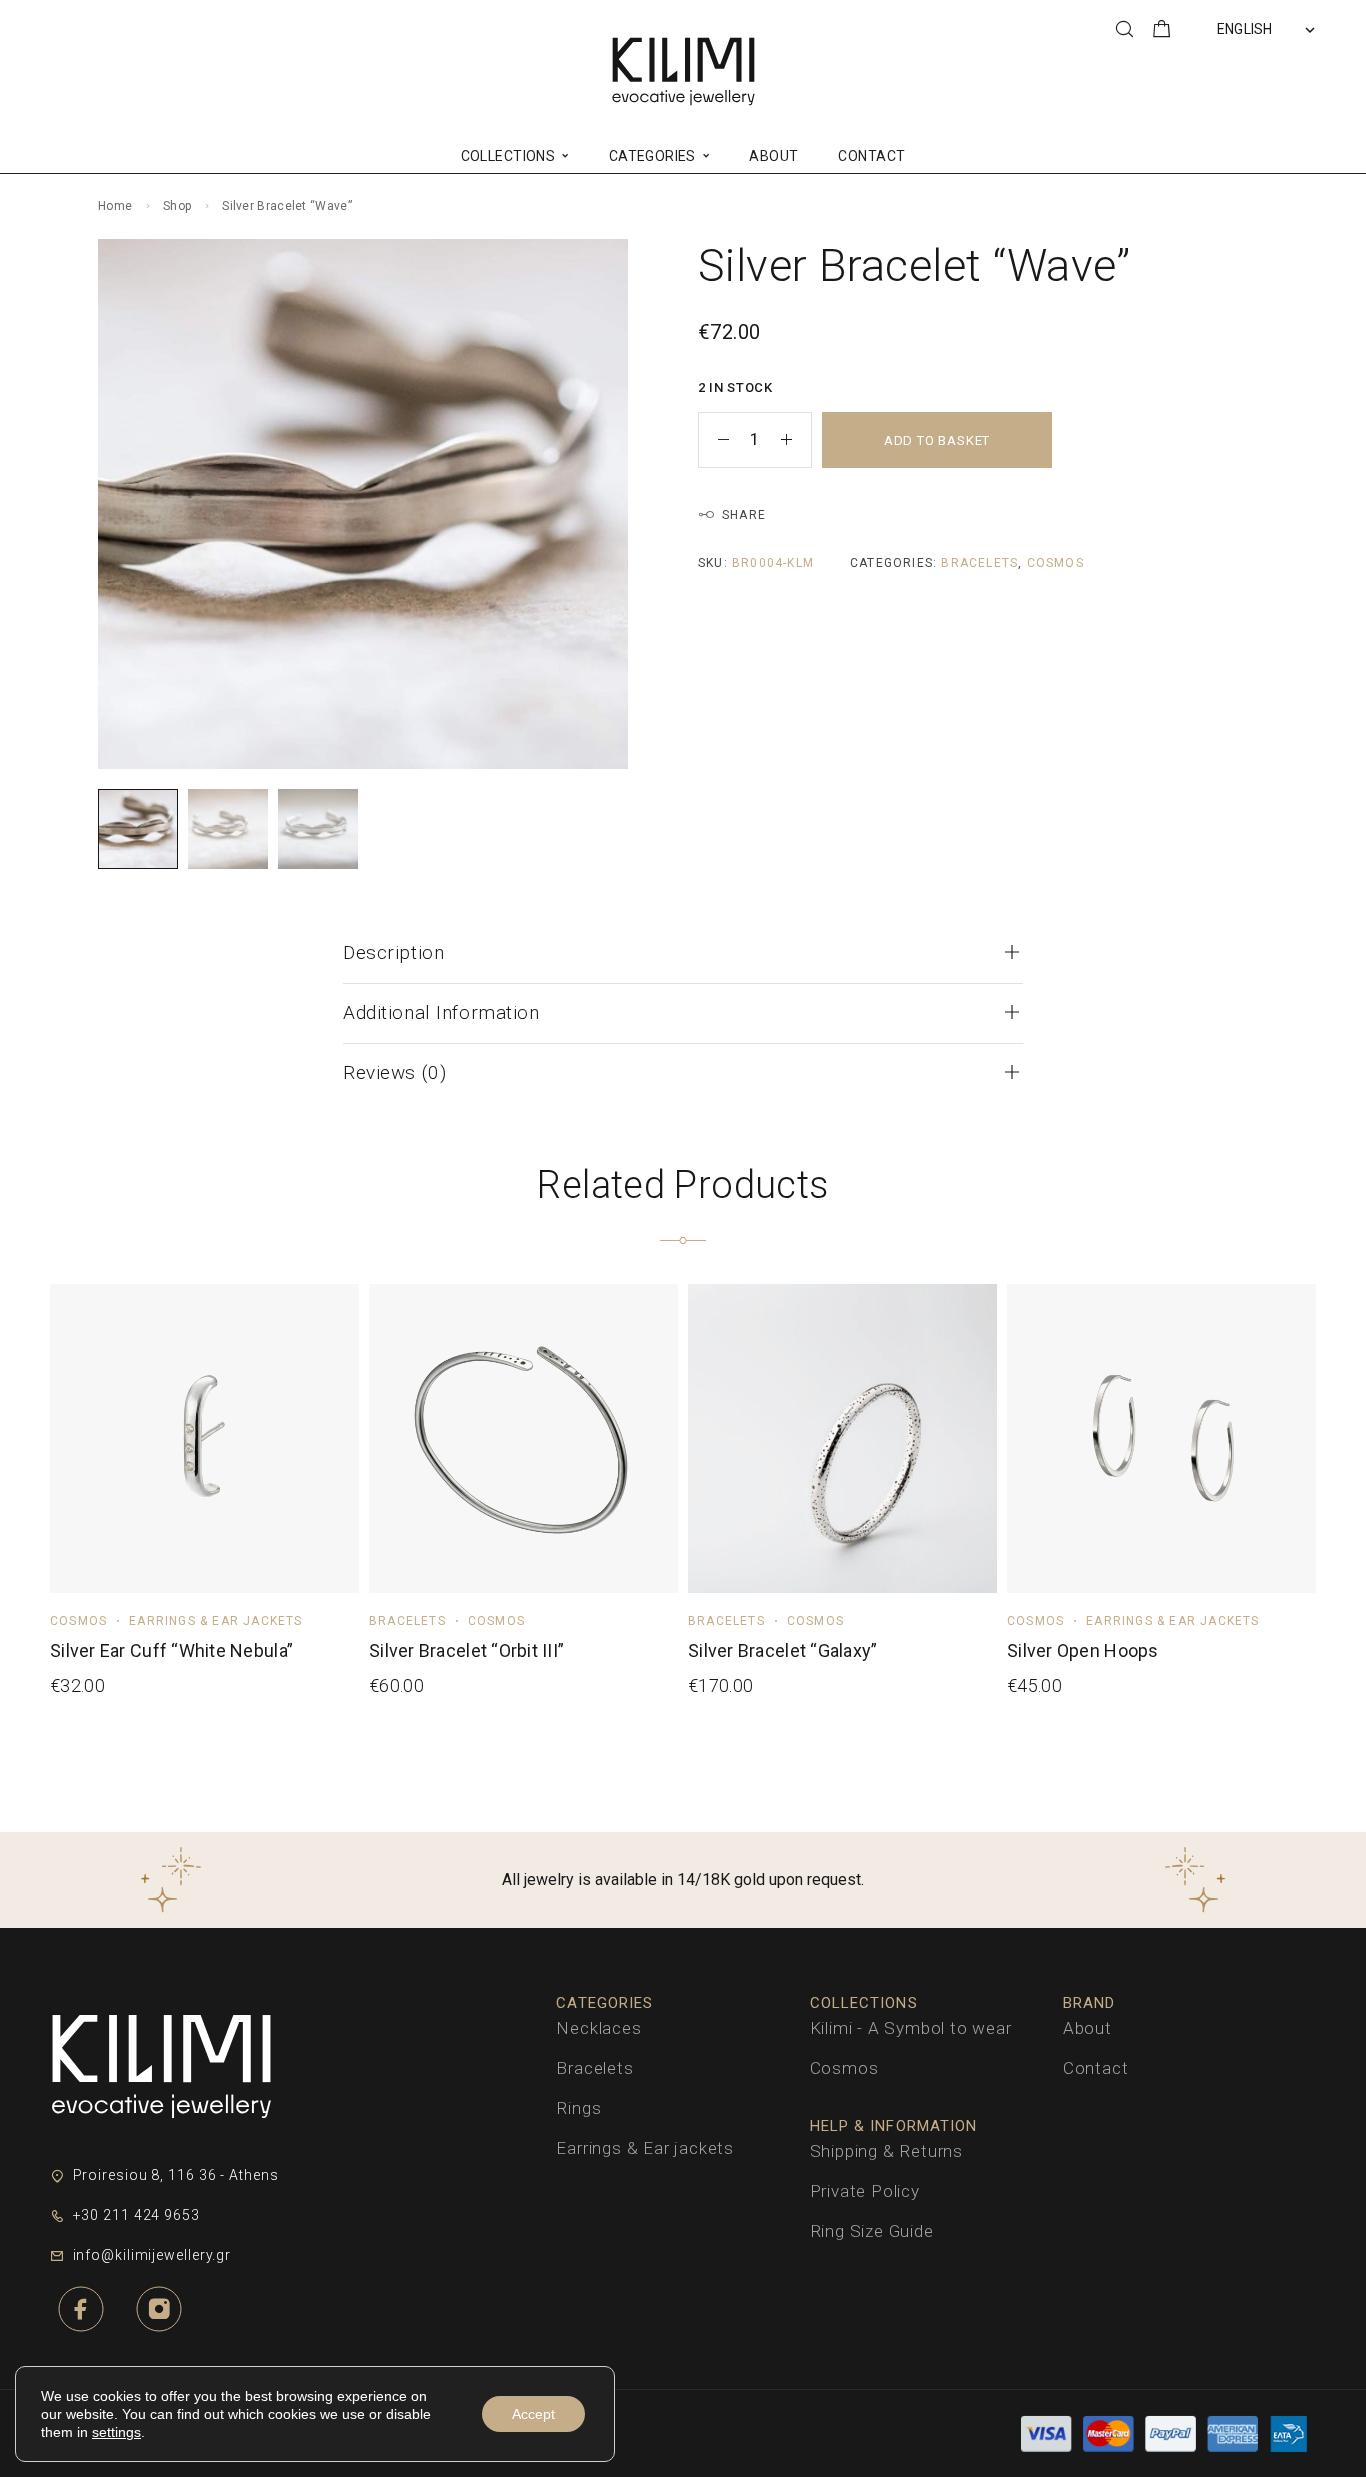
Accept (533, 2414)
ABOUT (773, 156)
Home (115, 206)
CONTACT (871, 156)
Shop (177, 206)
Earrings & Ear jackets (215, 1621)
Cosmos (1055, 563)
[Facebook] (81, 2309)
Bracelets (979, 563)
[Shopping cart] (1162, 31)
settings (116, 2432)
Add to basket (937, 440)
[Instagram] (159, 2309)
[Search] (1124, 29)
